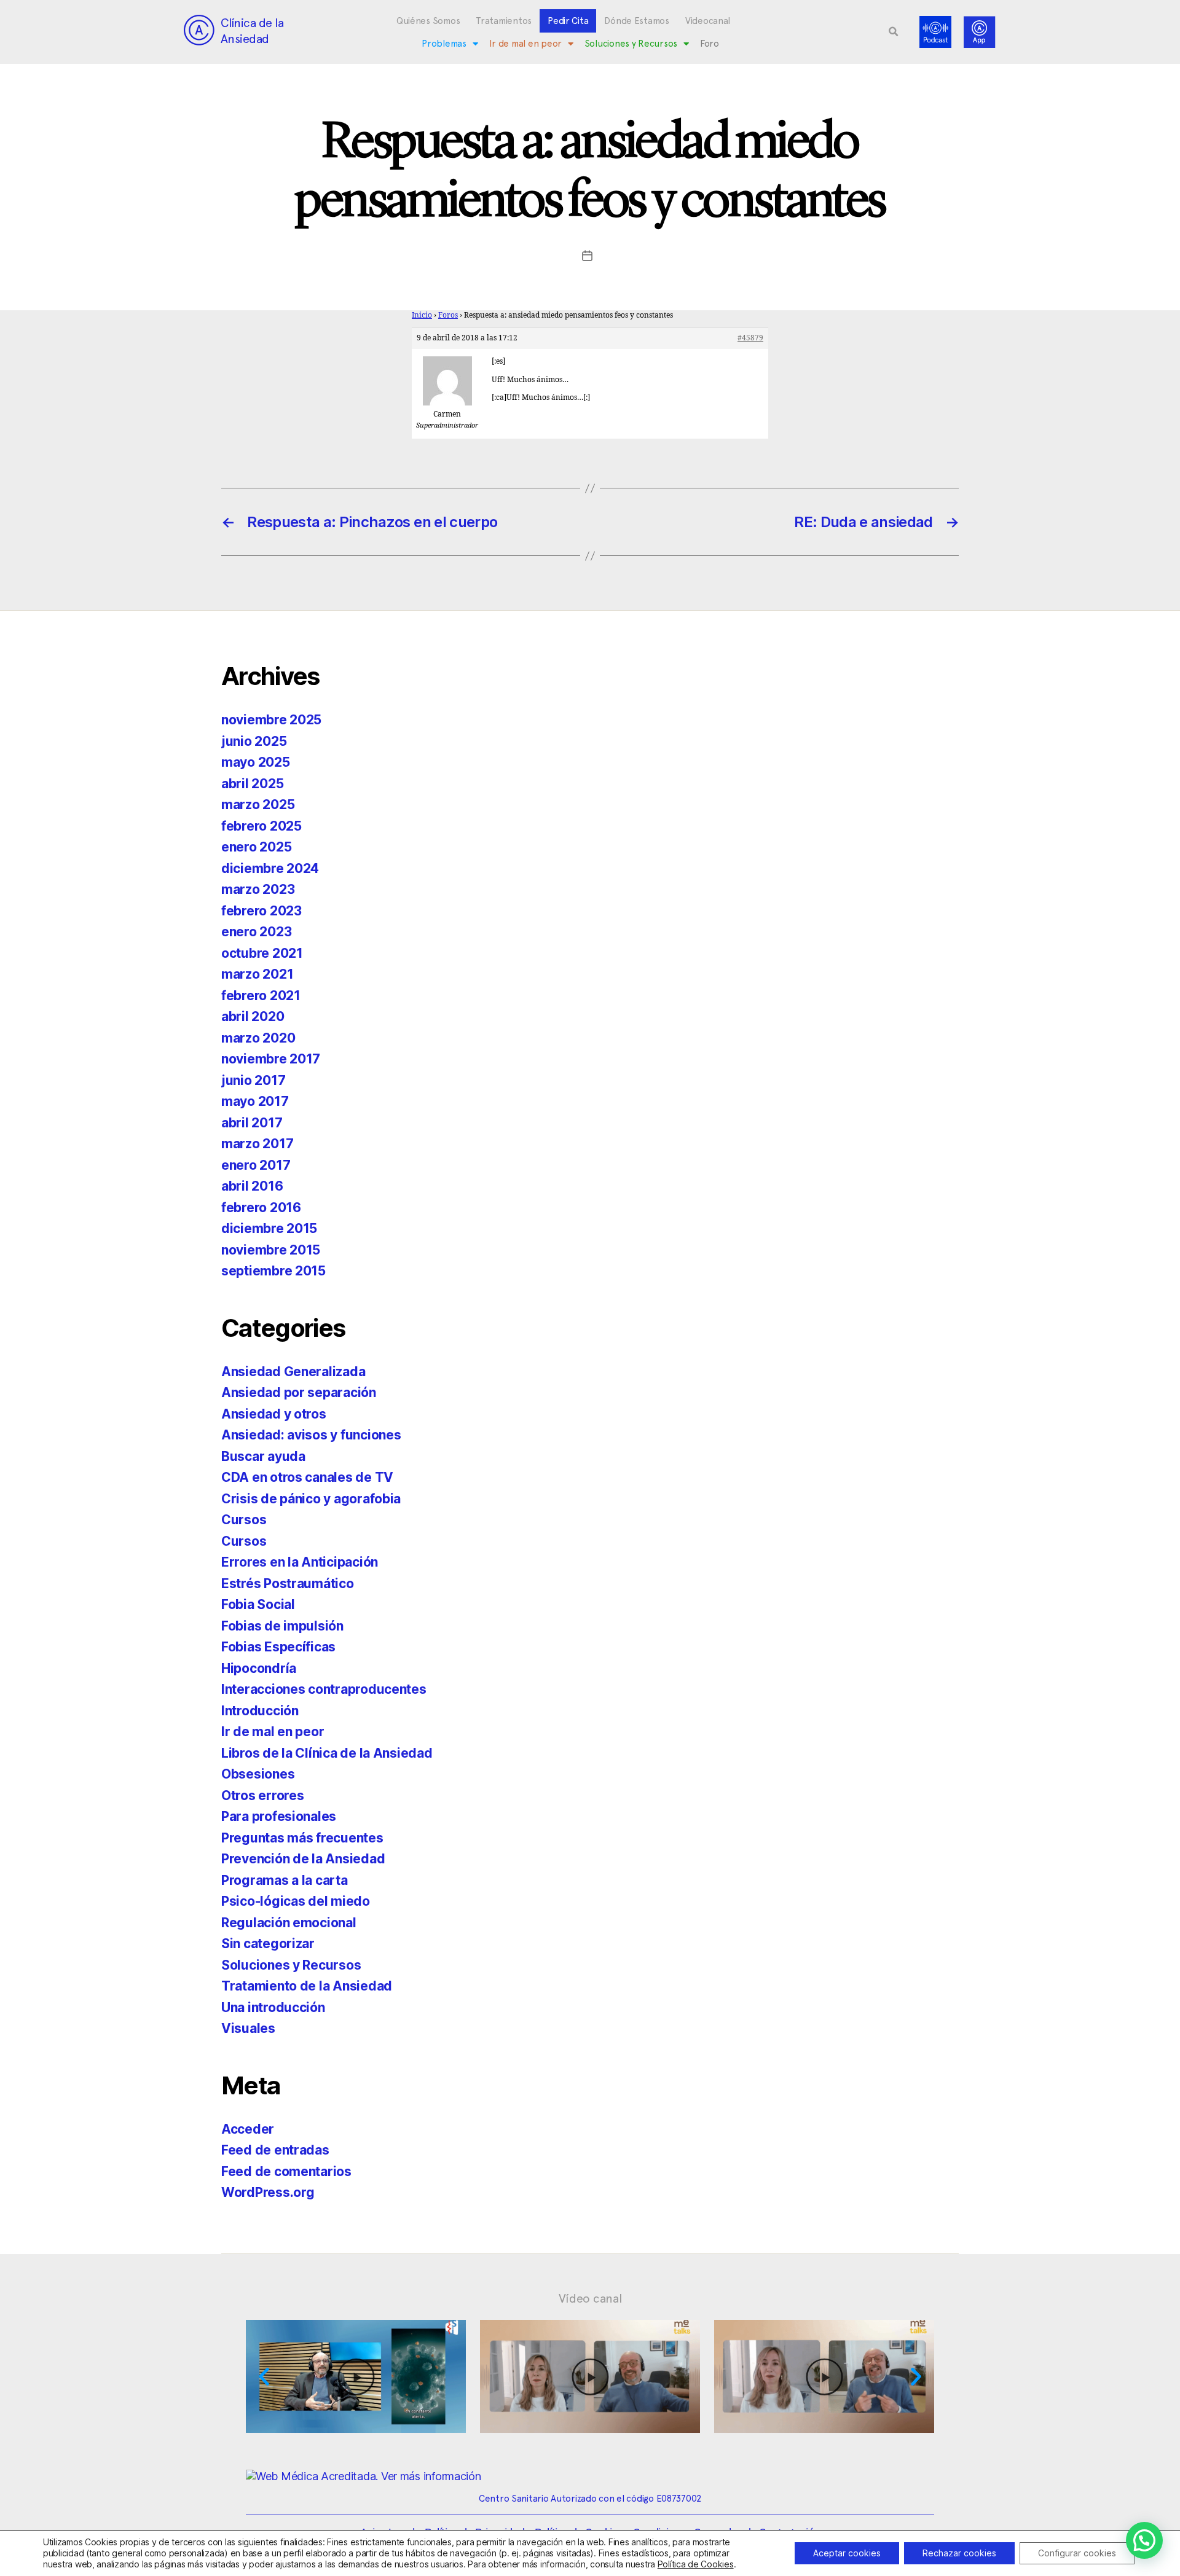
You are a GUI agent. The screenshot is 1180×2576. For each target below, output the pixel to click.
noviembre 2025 (271, 720)
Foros (448, 315)
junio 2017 (253, 1080)
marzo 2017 (257, 1144)
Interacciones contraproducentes (324, 1689)
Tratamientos (504, 21)
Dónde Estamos (637, 21)
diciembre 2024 (270, 868)
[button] (894, 32)
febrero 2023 (262, 911)
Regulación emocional (289, 1923)
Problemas (444, 44)
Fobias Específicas (278, 1647)
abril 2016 (252, 1186)
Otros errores (263, 1795)
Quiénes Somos (428, 21)
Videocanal (708, 21)
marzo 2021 (257, 974)
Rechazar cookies (959, 2553)
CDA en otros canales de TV (307, 1477)
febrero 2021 (261, 996)
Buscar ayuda (263, 1456)
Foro (710, 44)
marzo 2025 (258, 805)
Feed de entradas (275, 2150)
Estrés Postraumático (288, 1584)
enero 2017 (256, 1165)
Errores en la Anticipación (300, 1562)
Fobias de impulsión (282, 1626)
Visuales (248, 2028)
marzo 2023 (258, 889)
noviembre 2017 (271, 1059)
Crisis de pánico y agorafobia (311, 1499)
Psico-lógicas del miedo (296, 1901)
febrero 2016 (261, 1208)
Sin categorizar (268, 1944)
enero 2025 (256, 847)
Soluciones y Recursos (631, 44)
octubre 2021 (262, 953)
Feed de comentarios (286, 2171)
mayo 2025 (256, 762)
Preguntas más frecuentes (302, 1838)
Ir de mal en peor (525, 44)
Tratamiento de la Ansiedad (307, 1986)
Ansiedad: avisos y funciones (311, 1435)
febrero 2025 (262, 826)
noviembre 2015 (271, 1250)
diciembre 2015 (269, 1228)
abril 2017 (252, 1123)
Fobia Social (258, 1604)
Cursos (244, 1520)
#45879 (750, 338)
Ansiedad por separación (299, 1392)
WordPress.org (268, 2192)
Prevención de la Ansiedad (303, 1859)
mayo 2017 (255, 1101)
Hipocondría (259, 1668)
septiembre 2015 (273, 1271)
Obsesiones (258, 1774)
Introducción (260, 1711)
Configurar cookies (1077, 2553)
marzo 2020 (258, 1038)
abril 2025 (252, 784)
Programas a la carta (285, 1880)
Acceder (248, 2129)
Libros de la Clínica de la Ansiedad (327, 1753)
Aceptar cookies (847, 2553)
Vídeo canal (590, 2298)
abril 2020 (253, 1016)
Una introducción (273, 2007)
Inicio (422, 315)
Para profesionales (279, 1816)
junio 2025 (254, 741)
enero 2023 (256, 932)
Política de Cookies (696, 2564)
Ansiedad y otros (274, 1414)
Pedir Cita (568, 21)
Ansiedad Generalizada (293, 1372)
